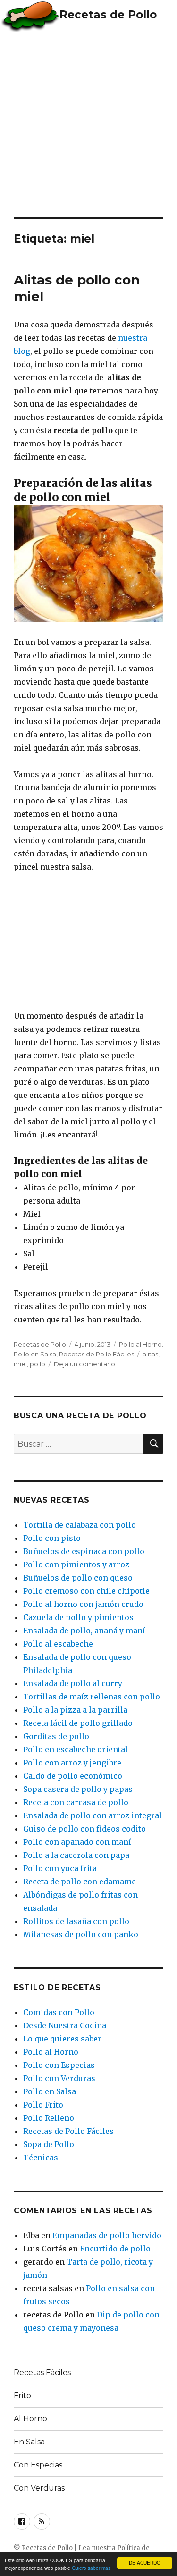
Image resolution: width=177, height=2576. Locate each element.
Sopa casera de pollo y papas (78, 1789)
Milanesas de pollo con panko (81, 1934)
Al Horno (30, 2419)
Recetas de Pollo (108, 15)
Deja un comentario (84, 1364)
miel (20, 1364)
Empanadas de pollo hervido (107, 2235)
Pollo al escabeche (58, 1644)
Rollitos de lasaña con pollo (76, 1921)
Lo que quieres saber (62, 2039)
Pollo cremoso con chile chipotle (86, 1591)
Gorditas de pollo (56, 1736)
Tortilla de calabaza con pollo (80, 1525)
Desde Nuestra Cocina (65, 2025)
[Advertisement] (88, 124)
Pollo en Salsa (35, 1354)
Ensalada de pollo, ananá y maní (84, 1631)
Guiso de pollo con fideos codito (84, 1829)
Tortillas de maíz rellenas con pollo (92, 1697)
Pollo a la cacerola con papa (76, 1855)
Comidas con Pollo (59, 2012)
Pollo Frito (43, 2105)
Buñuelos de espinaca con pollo (84, 1551)
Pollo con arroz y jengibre (72, 1763)
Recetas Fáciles (42, 2372)
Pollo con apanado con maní (77, 1842)
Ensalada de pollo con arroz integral (93, 1815)
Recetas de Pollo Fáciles (97, 1354)
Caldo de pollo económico (73, 1776)
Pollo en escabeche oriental (76, 1749)
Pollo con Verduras (59, 2078)
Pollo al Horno (140, 1344)
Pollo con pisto (52, 1538)
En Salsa (29, 2442)
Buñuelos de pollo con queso (78, 1578)
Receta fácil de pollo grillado (78, 1723)
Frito (22, 2396)
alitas (150, 1354)
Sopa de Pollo (49, 2144)
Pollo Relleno (49, 2118)
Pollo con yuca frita (60, 1868)
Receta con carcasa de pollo (76, 1802)
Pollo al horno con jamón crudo (83, 1604)
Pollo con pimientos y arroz (76, 1564)
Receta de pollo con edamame (80, 1882)
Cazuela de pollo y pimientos (78, 1617)
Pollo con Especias (59, 2065)
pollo (38, 1364)
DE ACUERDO (145, 2563)
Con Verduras (39, 2488)
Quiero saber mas (91, 2568)
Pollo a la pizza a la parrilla (75, 1710)
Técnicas (41, 2158)
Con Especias (38, 2465)
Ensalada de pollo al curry (73, 1683)
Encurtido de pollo (115, 2249)
